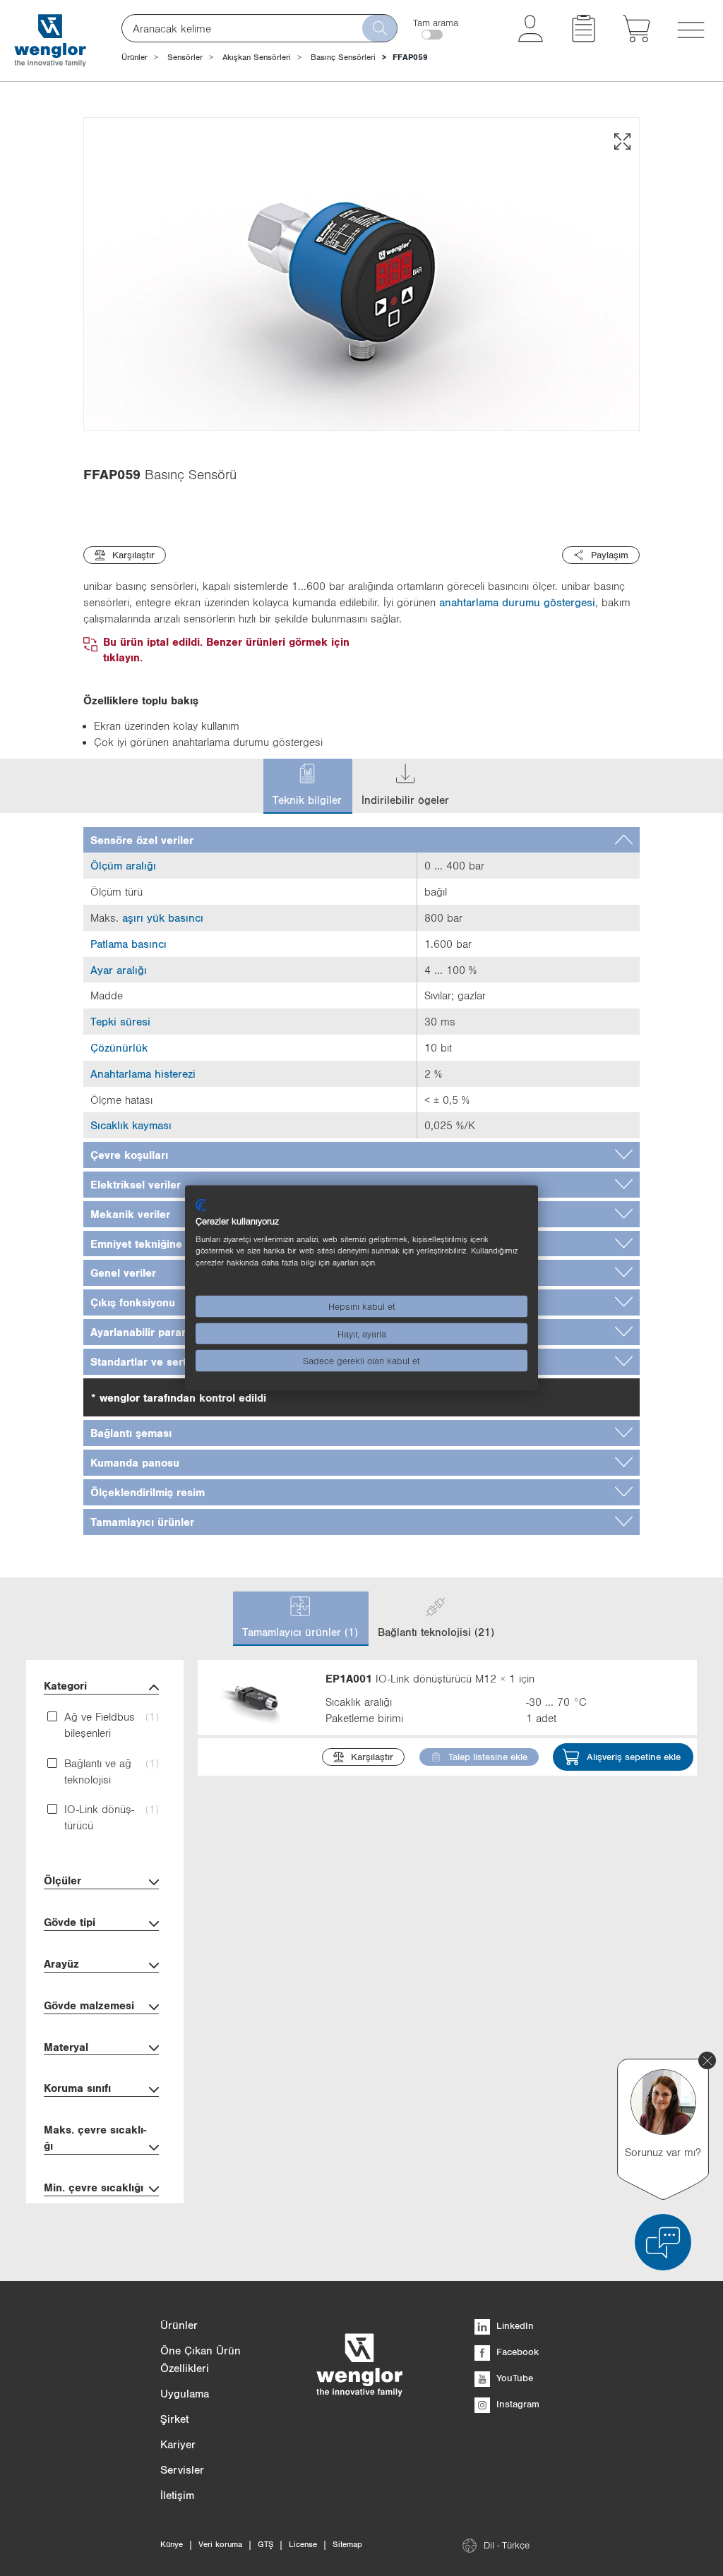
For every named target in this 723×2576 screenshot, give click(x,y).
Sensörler (185, 57)
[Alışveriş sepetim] (637, 38)
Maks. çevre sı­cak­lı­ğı (95, 2137)
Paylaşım (610, 555)
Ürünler (135, 57)
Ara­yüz (61, 1963)
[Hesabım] (531, 38)
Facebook (516, 2352)
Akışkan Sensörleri (257, 57)
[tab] (361, 840)
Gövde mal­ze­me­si (89, 2005)
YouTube (513, 2378)
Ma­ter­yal (66, 2047)
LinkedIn (514, 2325)
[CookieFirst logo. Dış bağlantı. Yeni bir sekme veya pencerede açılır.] (201, 1205)
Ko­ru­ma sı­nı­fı (77, 2088)
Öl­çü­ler (62, 1880)
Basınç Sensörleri (343, 57)
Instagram (516, 2404)
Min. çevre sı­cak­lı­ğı (94, 2187)
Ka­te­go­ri (65, 1685)
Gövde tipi (70, 1922)
